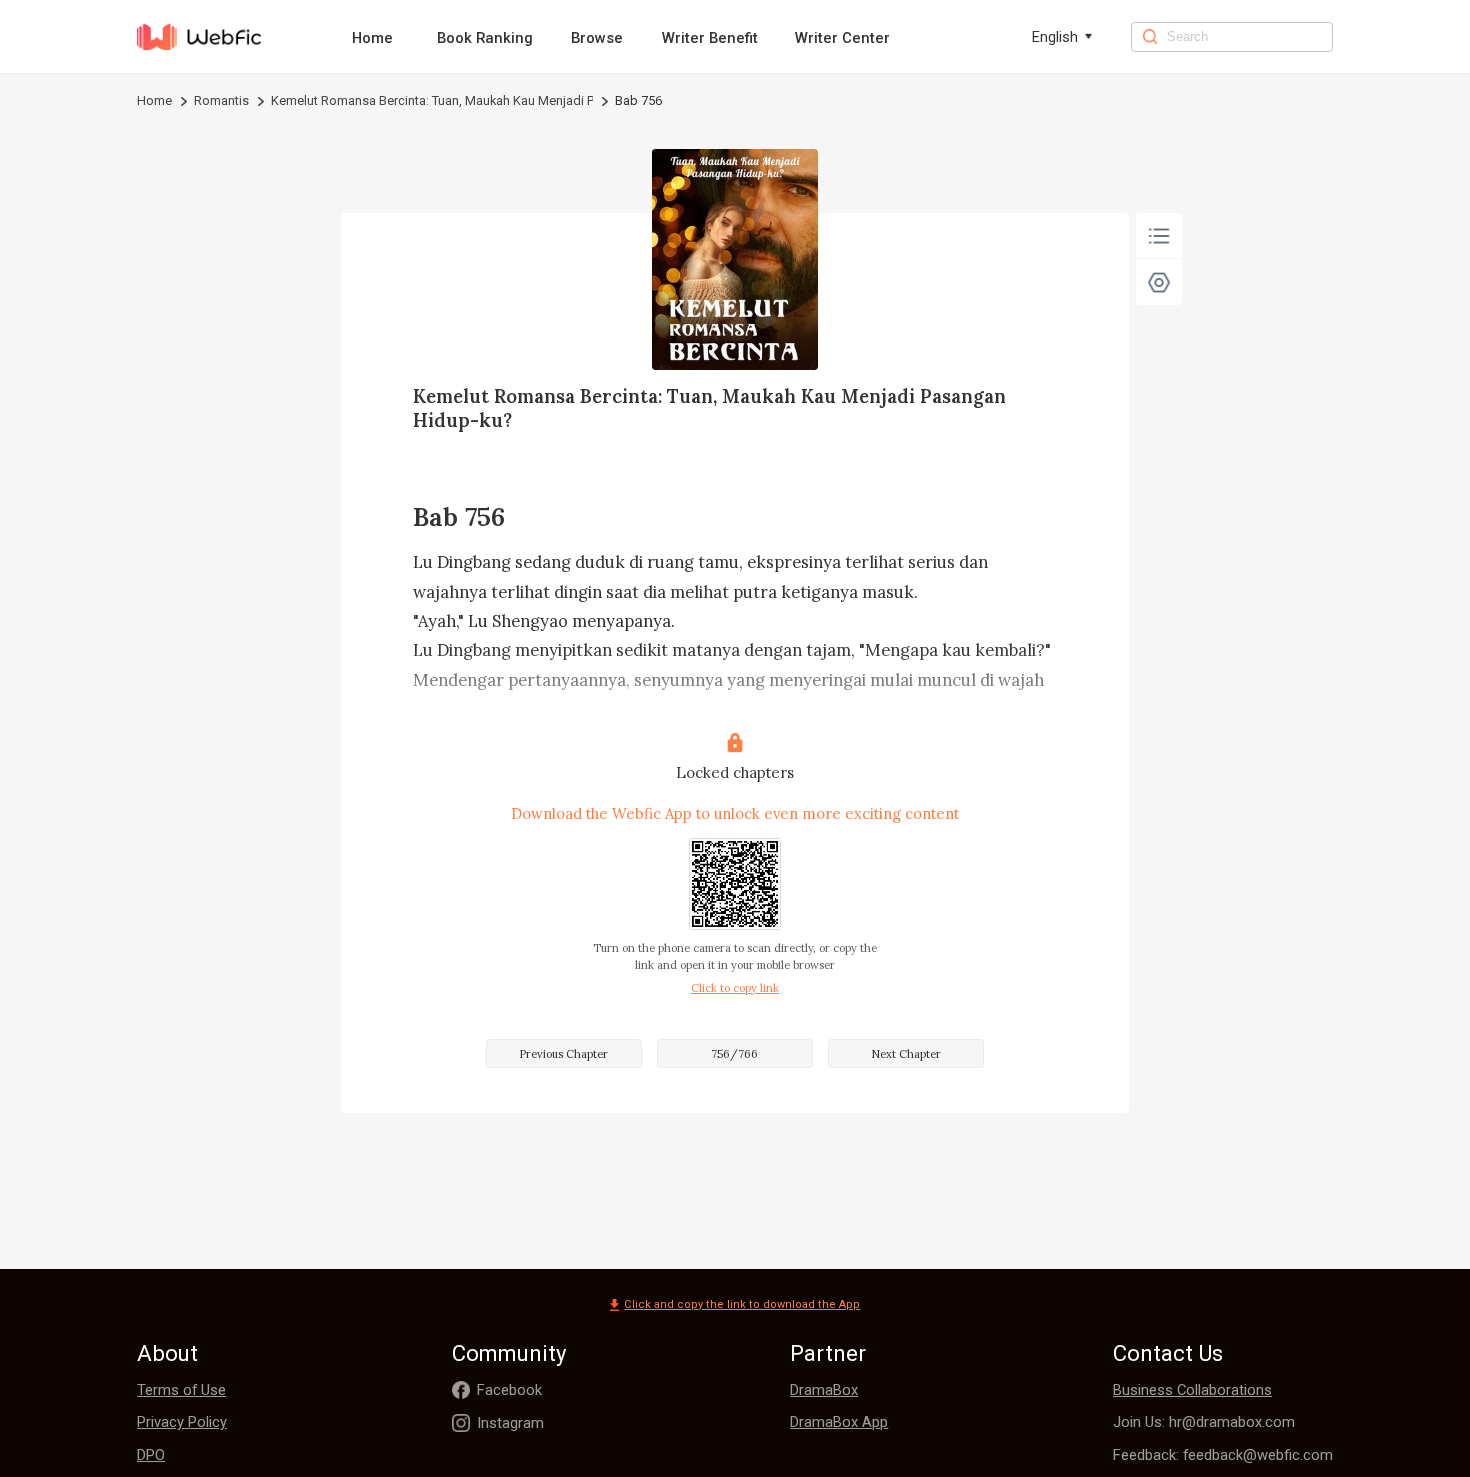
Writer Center (842, 38)
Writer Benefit (710, 38)
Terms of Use (181, 1390)
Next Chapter (906, 1054)
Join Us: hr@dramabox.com (1204, 1422)
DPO (151, 1455)
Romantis (221, 100)
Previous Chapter (563, 1054)
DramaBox (824, 1390)
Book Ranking (485, 38)
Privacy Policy (182, 1422)
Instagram (510, 1423)
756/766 (734, 1054)
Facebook (509, 1390)
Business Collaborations (1192, 1390)
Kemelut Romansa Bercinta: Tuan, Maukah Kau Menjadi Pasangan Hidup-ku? (432, 100)
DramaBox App (839, 1422)
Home (372, 38)
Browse (597, 38)
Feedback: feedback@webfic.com (1223, 1455)
